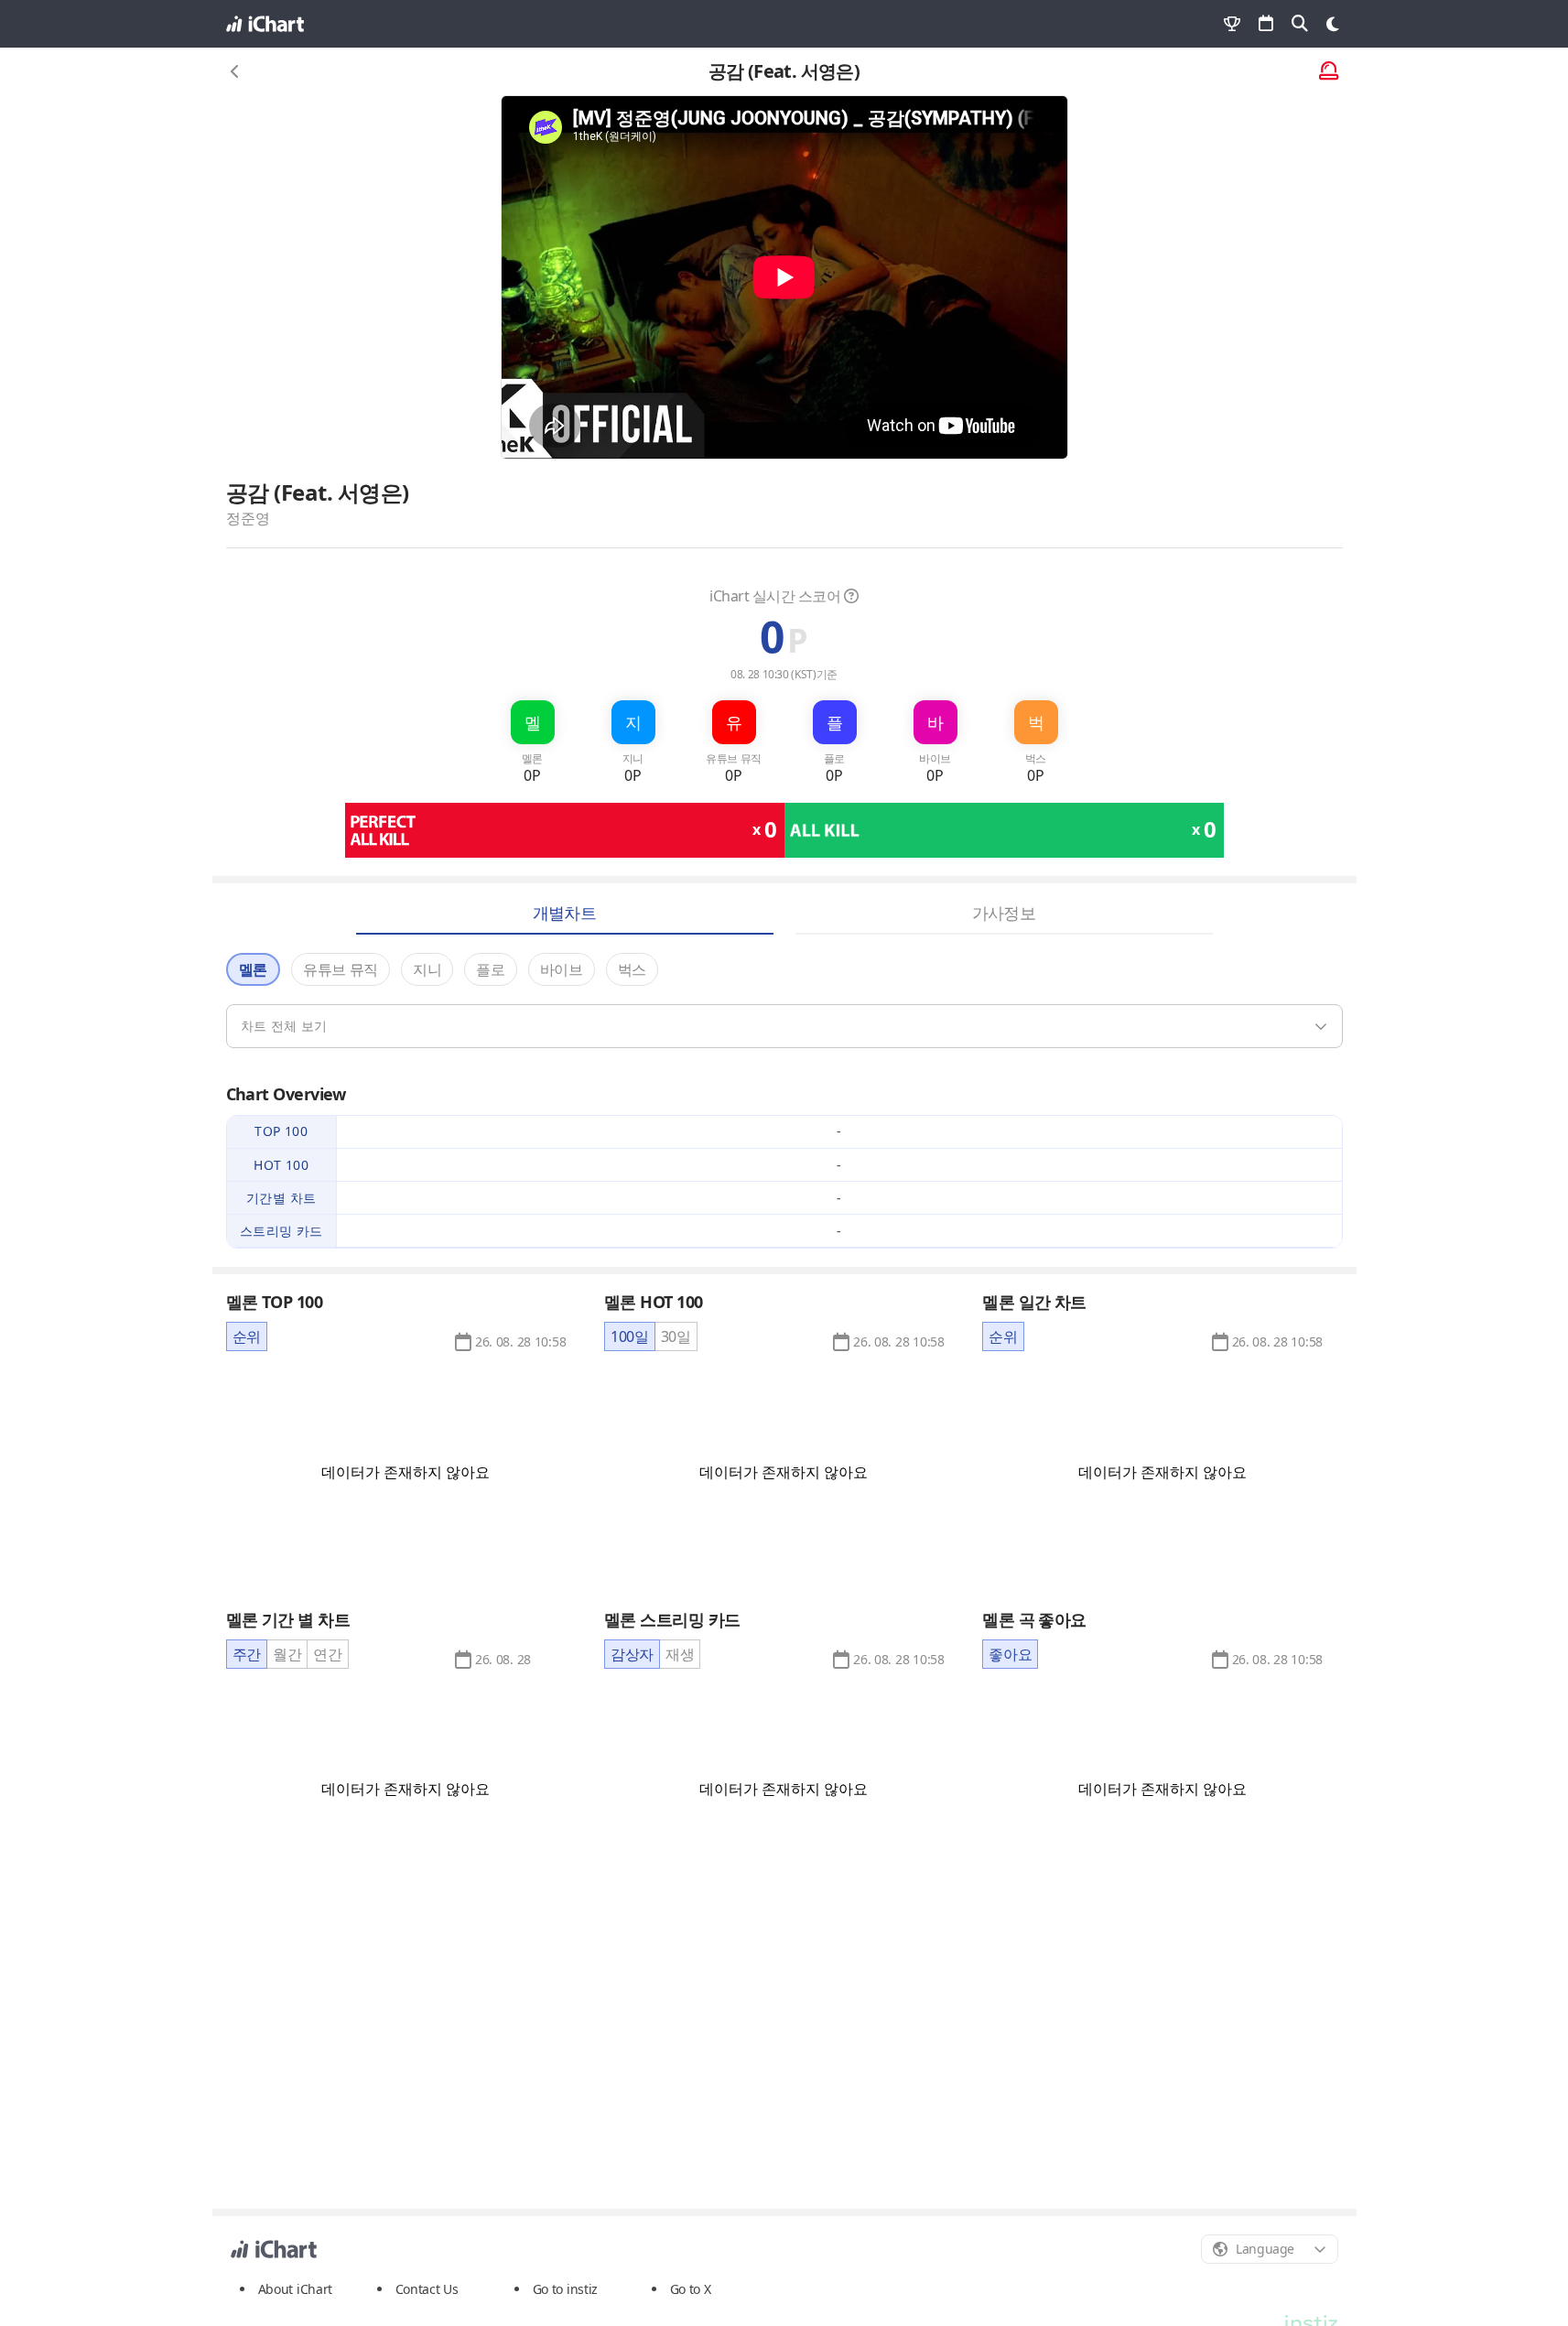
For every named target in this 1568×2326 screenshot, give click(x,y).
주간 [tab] (247, 1654)
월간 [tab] (287, 1654)
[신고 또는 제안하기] (1329, 72)
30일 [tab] (676, 1336)
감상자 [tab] (632, 1654)
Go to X (691, 2289)
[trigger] (784, 1026)
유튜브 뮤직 (341, 969)
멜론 (253, 969)
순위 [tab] (247, 1336)
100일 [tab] (630, 1336)
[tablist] (247, 1336)
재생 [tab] (680, 1654)
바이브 (562, 969)
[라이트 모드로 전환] (1333, 24)
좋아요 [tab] (1010, 1654)
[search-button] (1300, 24)
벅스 (632, 969)
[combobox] (1270, 2249)
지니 (427, 969)
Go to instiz (566, 2289)
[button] (520, 1342)
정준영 (248, 518)
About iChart (296, 2289)
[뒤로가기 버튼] (235, 71)
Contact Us (427, 2289)
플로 (490, 969)
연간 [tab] (327, 1654)
